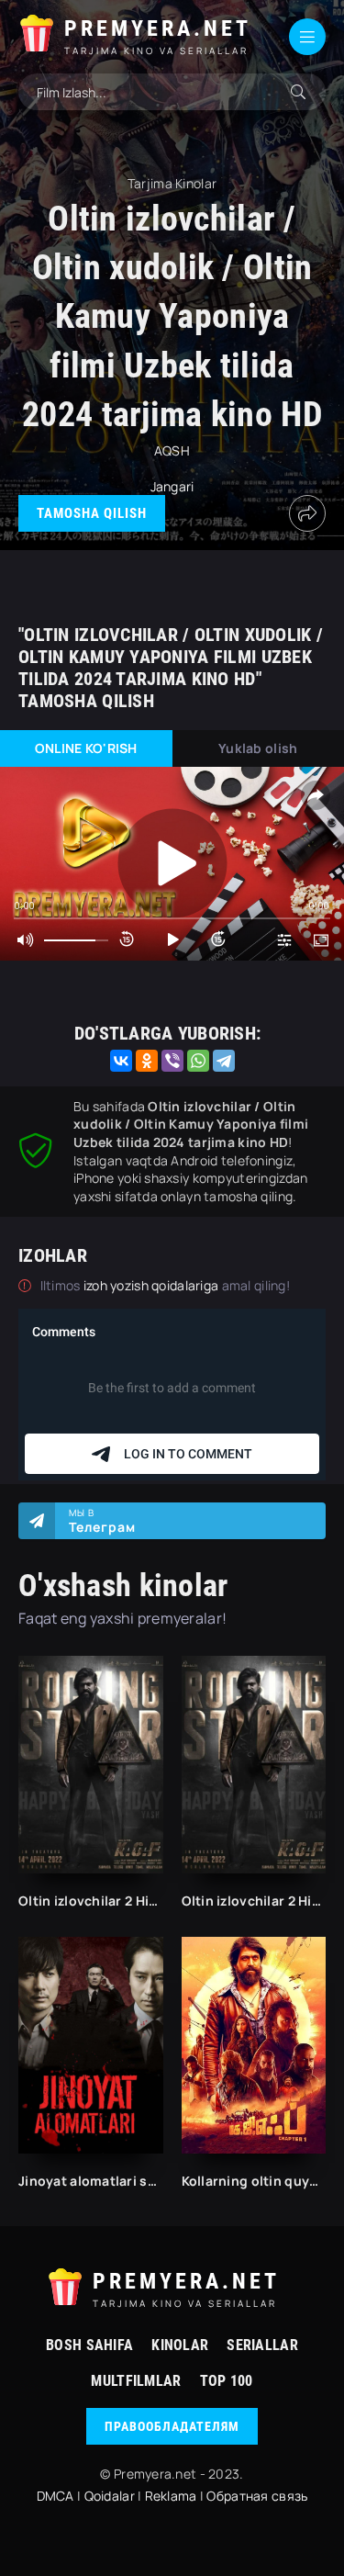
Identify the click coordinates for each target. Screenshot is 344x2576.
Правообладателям (172, 2426)
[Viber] (172, 1061)
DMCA (55, 2496)
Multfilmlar (136, 2381)
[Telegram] (224, 1061)
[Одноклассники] (147, 1061)
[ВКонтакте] (121, 1061)
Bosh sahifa (89, 2345)
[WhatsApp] (198, 1061)
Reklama (171, 2496)
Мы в (102, 1521)
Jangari (172, 486)
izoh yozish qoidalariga (153, 1285)
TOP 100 (227, 2381)
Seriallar (262, 2345)
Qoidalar (110, 2496)
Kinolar (180, 2345)
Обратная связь (257, 2496)
